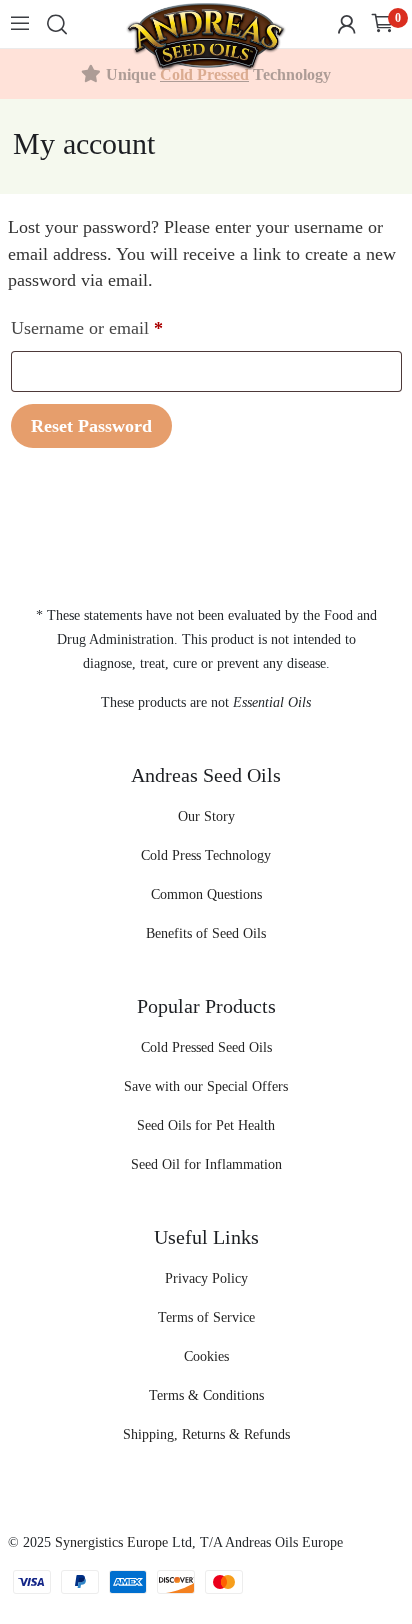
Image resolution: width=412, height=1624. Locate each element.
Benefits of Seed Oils (206, 933)
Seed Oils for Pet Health (206, 1125)
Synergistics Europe (111, 1542)
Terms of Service (206, 1317)
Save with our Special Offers (206, 1086)
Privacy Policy (206, 1278)
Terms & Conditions (206, 1395)
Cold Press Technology (206, 855)
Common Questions (206, 894)
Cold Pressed (204, 74)
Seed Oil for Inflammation (206, 1164)
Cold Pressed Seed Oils (206, 1047)
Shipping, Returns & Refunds (206, 1434)
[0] (382, 24)
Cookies (206, 1356)
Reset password (91, 426)
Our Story (206, 816)
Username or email (119, 327)
